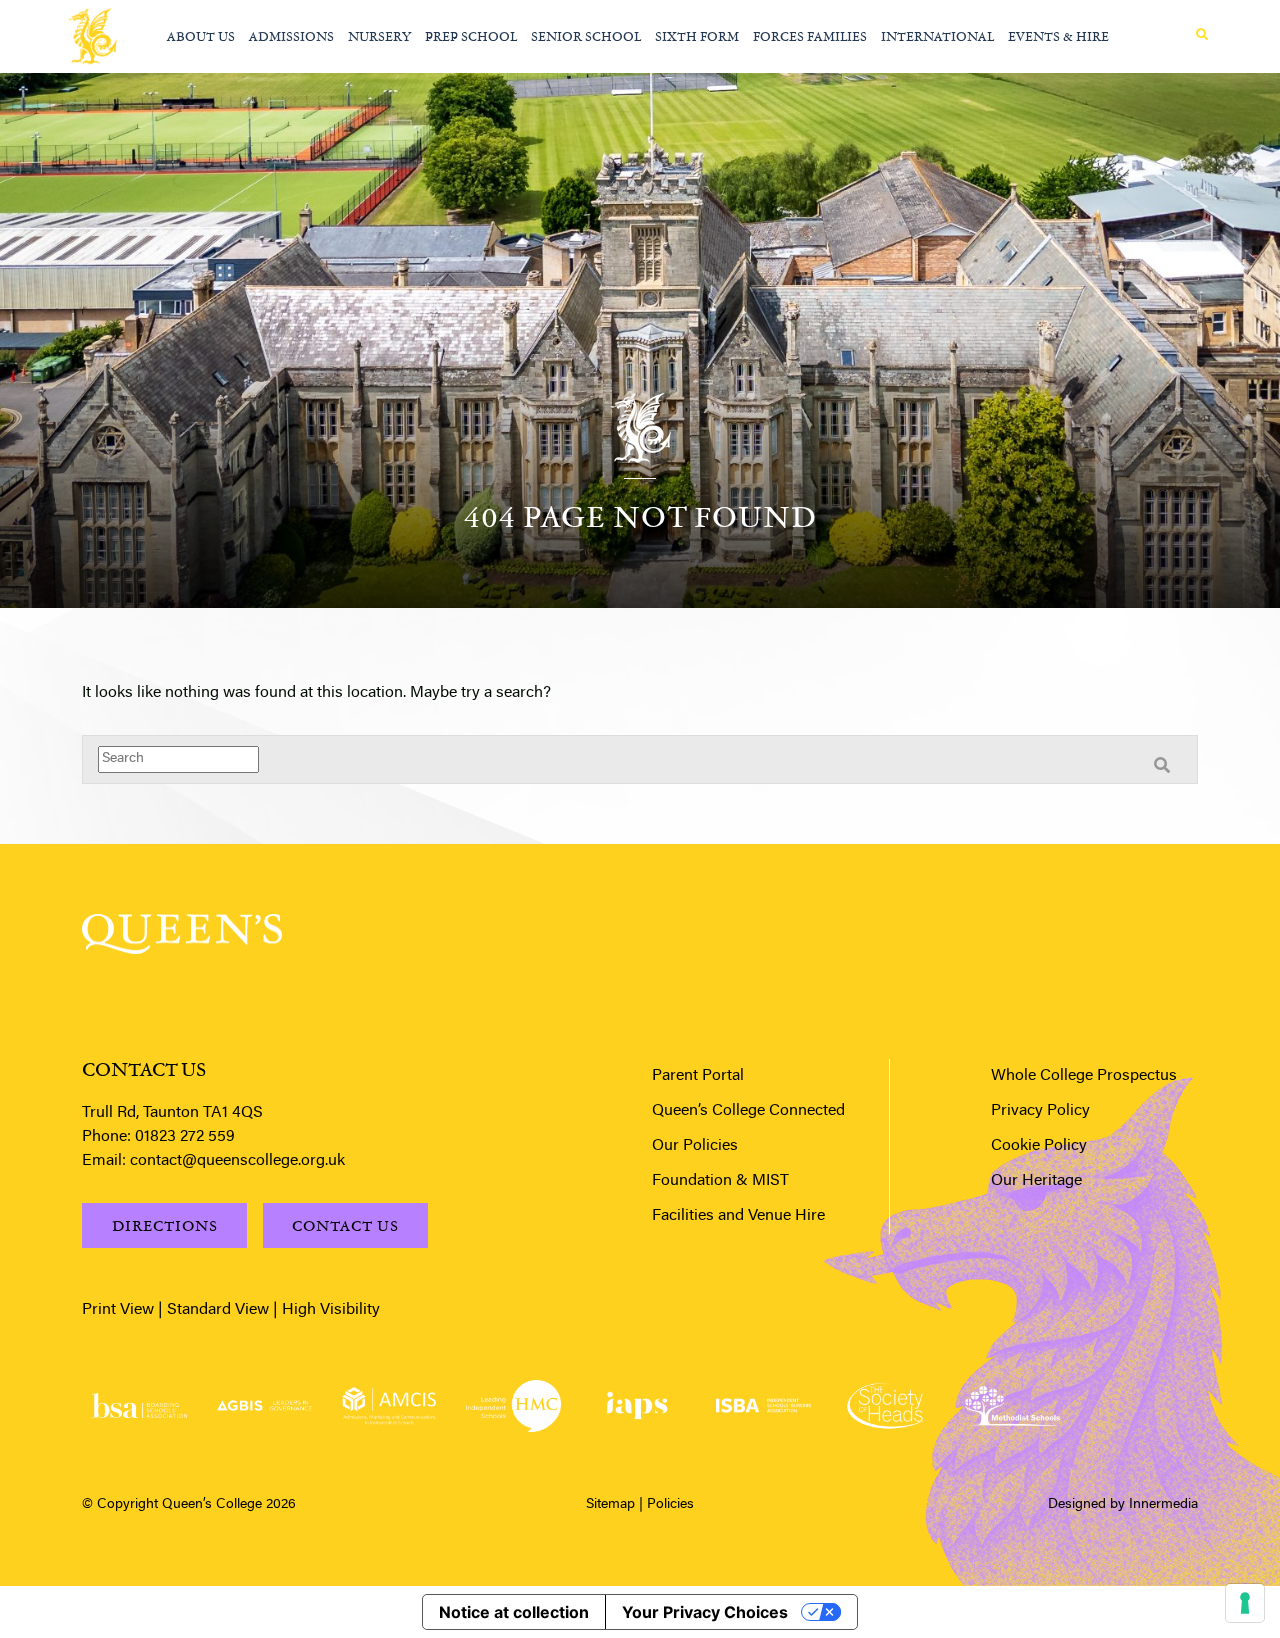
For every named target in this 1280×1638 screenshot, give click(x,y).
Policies (670, 1505)
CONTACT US (345, 1225)
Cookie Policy (1039, 1146)
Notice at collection (514, 1612)
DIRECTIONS (165, 1225)
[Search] (1202, 35)
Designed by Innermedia (1123, 1505)
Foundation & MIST (720, 1181)
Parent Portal (698, 1076)
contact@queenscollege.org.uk (237, 1161)
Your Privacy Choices (705, 1612)
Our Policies (695, 1146)
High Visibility (331, 1310)
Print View (118, 1310)
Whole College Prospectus (1084, 1076)
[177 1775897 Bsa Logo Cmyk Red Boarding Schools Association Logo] (139, 1405)
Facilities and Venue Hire (738, 1216)
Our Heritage (1036, 1181)
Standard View (218, 1310)
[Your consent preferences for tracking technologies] (1245, 1603)
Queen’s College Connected (748, 1111)
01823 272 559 (185, 1137)
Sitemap (610, 1505)
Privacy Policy (1040, 1111)
